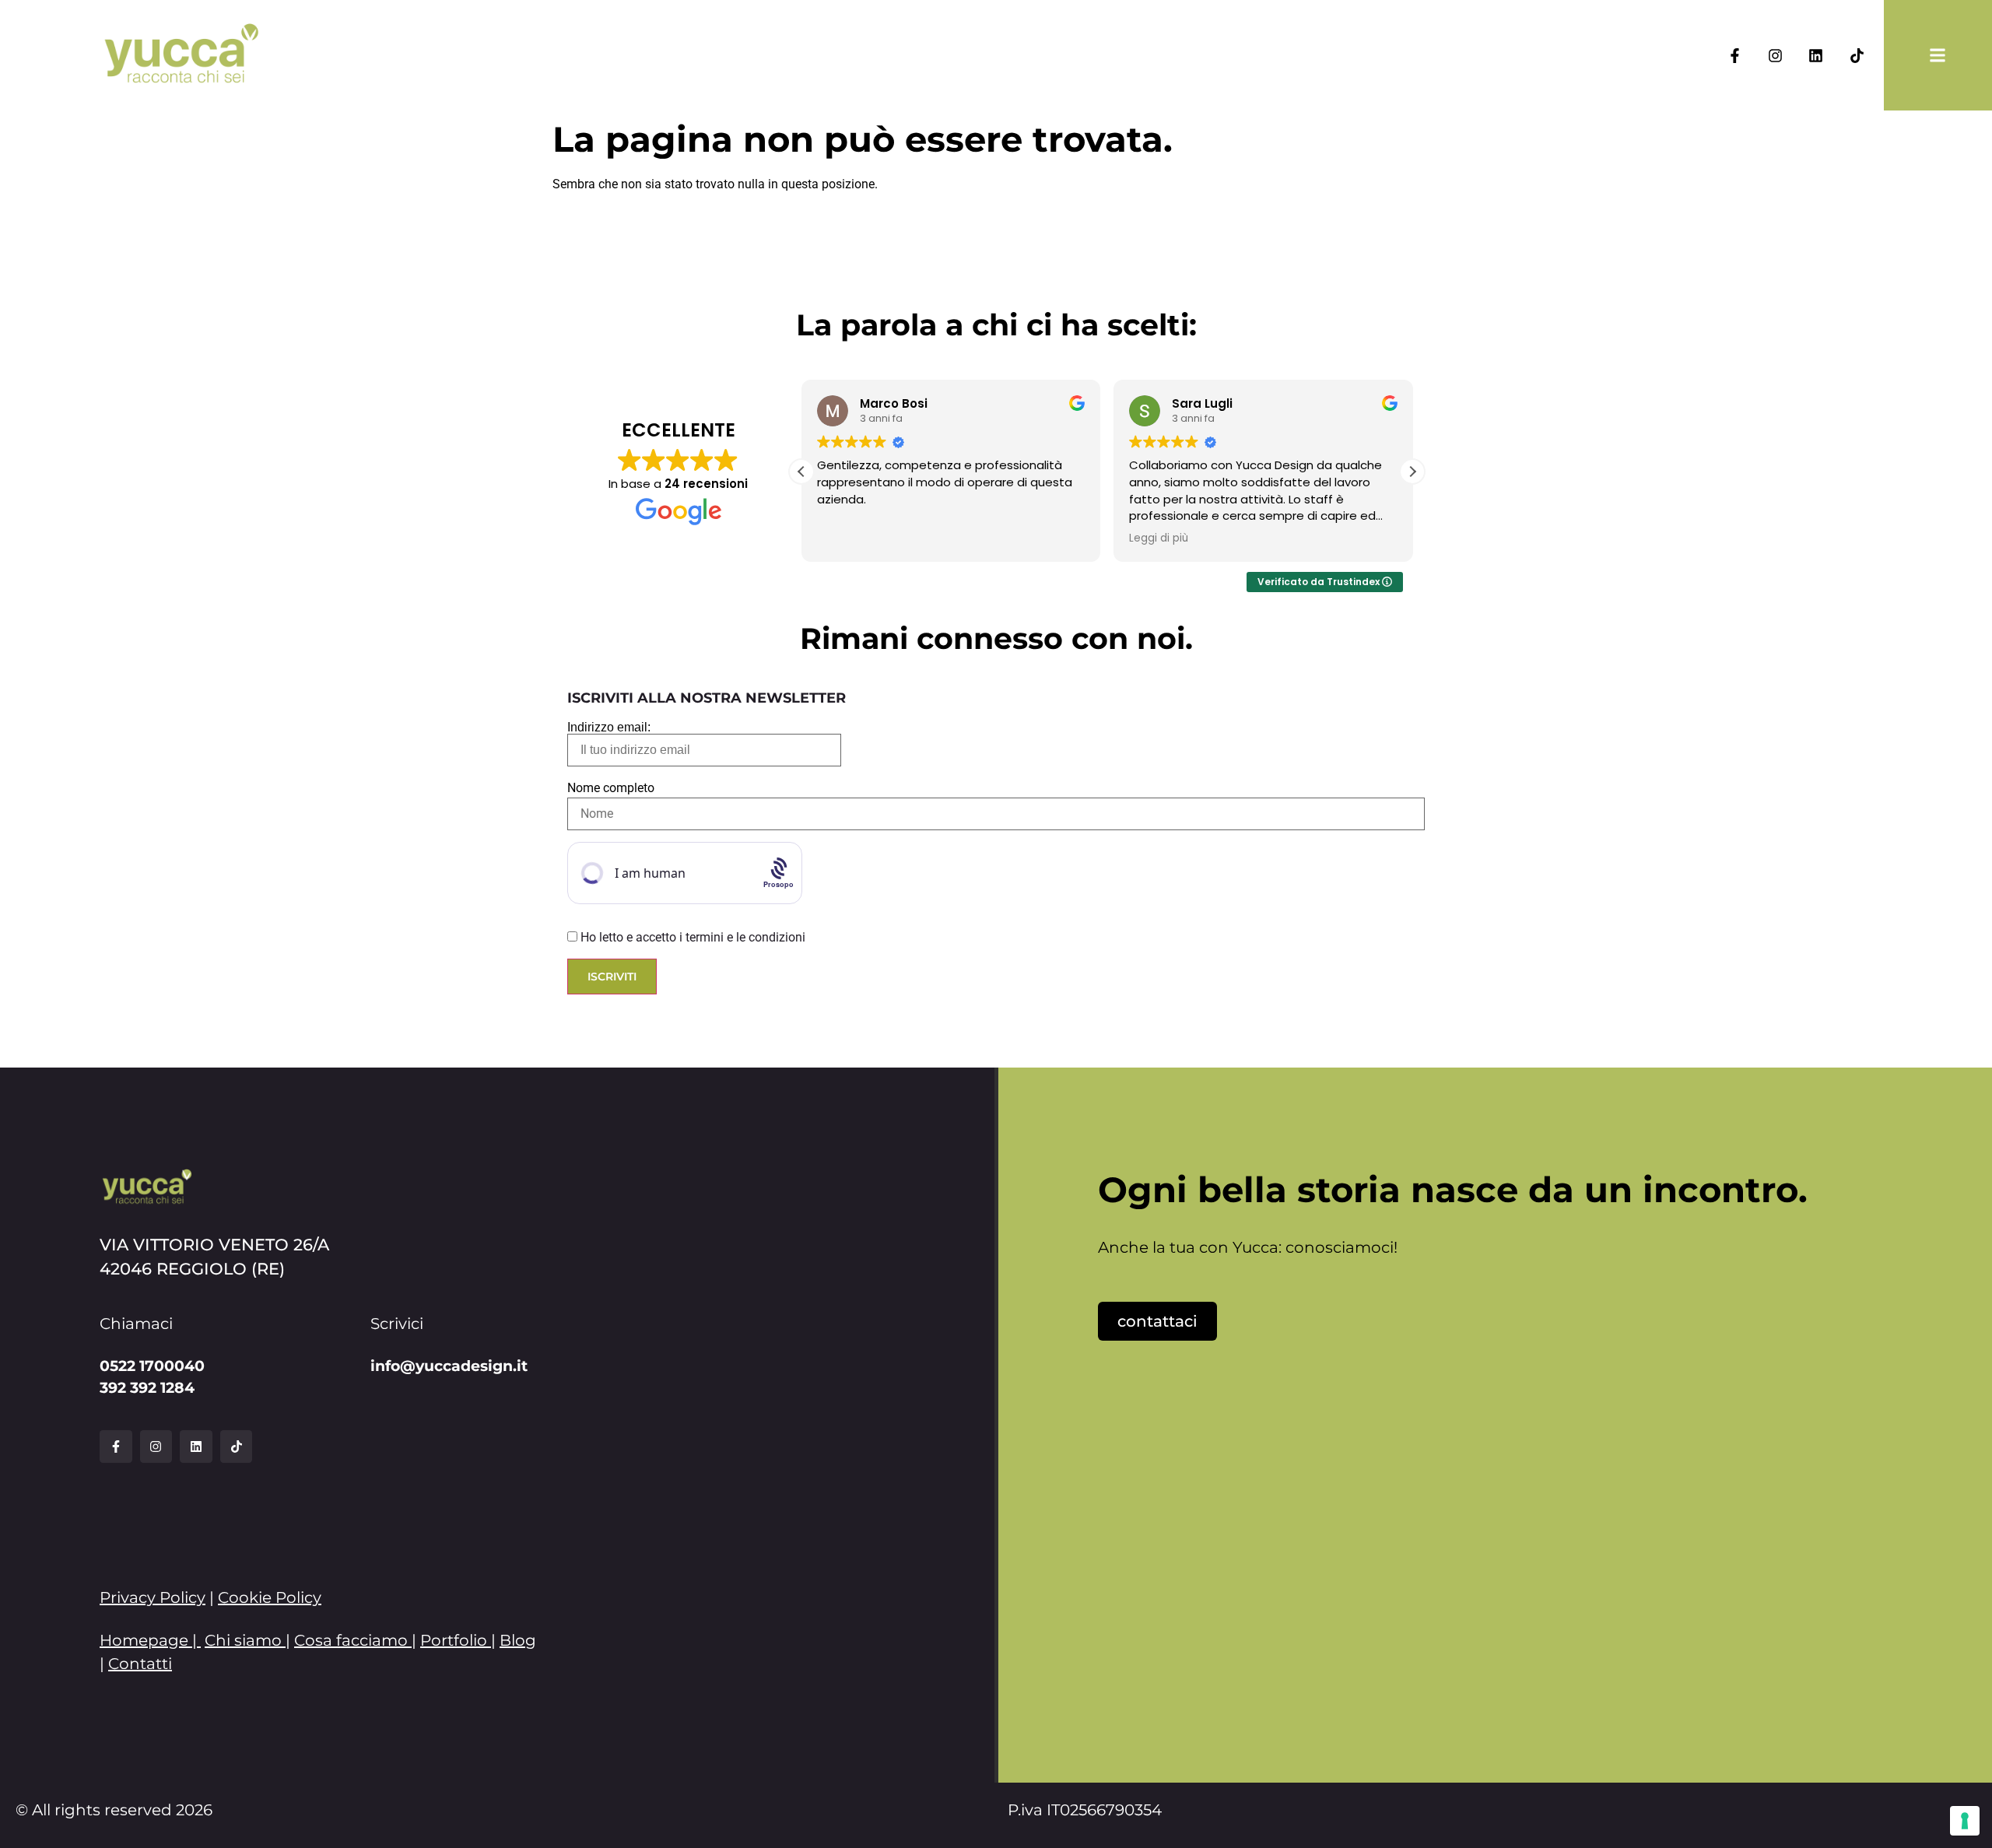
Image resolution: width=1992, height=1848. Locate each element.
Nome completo (611, 788)
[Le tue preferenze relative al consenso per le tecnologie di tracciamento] (1965, 1821)
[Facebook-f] (1734, 55)
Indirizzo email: (609, 728)
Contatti (140, 1664)
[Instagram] (1775, 55)
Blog (518, 1640)
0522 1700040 (152, 1366)
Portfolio (454, 1640)
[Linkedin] (1816, 55)
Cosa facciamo (351, 1640)
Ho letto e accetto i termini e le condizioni (693, 937)
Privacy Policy (153, 1597)
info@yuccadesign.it (449, 1366)
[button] (1412, 472)
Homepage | (150, 1640)
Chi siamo (243, 1640)
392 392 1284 (147, 1387)
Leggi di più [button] (1159, 538)
